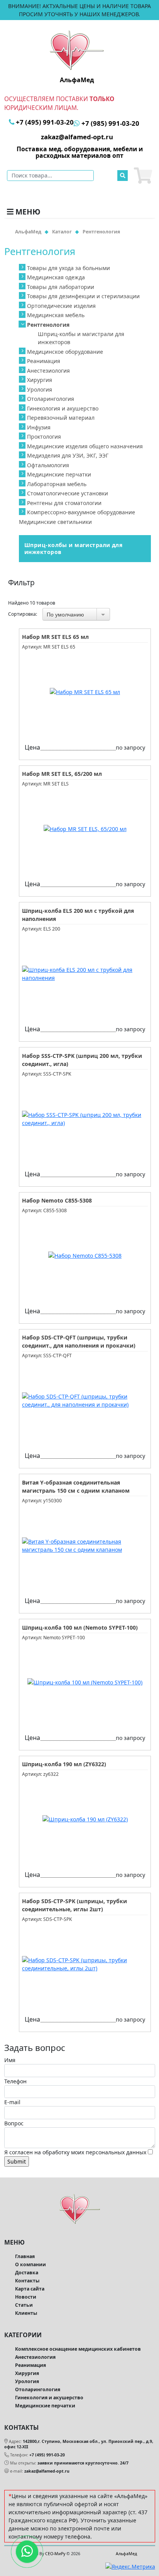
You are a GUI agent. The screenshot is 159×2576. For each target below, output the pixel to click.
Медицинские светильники (55, 522)
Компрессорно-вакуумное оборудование (81, 512)
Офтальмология (48, 465)
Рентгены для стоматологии (64, 503)
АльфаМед (126, 2554)
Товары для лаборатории (61, 287)
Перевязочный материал (61, 418)
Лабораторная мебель (57, 484)
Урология (40, 389)
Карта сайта (30, 2289)
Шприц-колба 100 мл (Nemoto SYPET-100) (80, 1628)
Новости (26, 2297)
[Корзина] (143, 176)
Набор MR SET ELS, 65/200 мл (62, 774)
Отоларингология (51, 399)
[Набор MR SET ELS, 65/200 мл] (85, 829)
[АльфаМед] (77, 50)
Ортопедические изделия (61, 306)
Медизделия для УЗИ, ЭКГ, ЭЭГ (68, 455)
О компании (30, 2264)
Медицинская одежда (56, 277)
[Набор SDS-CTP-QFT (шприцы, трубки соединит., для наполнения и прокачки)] (85, 1400)
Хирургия (40, 380)
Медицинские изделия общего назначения (85, 446)
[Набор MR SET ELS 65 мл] (85, 692)
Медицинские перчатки (59, 474)
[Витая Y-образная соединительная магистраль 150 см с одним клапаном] (85, 1546)
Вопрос (14, 2123)
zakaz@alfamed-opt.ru (47, 2471)
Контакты (27, 2281)
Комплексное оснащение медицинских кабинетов (78, 2349)
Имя (10, 2060)
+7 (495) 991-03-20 (47, 2455)
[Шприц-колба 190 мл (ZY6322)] (85, 1819)
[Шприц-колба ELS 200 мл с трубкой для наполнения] (85, 974)
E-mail (12, 2102)
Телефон (15, 2081)
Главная (25, 2256)
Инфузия (39, 427)
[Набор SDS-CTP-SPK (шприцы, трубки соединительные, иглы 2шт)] (85, 1964)
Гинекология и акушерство (63, 408)
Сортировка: (23, 614)
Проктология (44, 437)
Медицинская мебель (56, 315)
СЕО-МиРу (55, 2554)
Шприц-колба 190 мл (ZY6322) (64, 1764)
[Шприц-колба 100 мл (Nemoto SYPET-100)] (85, 1682)
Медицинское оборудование (65, 352)
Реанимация (44, 361)
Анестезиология (48, 371)
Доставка (27, 2273)
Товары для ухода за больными (69, 268)
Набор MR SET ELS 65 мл (55, 637)
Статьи (24, 2305)
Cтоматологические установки (68, 493)
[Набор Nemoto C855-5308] (85, 1256)
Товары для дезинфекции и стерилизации (83, 296)
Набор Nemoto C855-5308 (57, 1200)
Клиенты (26, 2313)
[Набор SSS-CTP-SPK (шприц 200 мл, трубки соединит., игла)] (85, 1119)
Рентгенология (48, 325)
